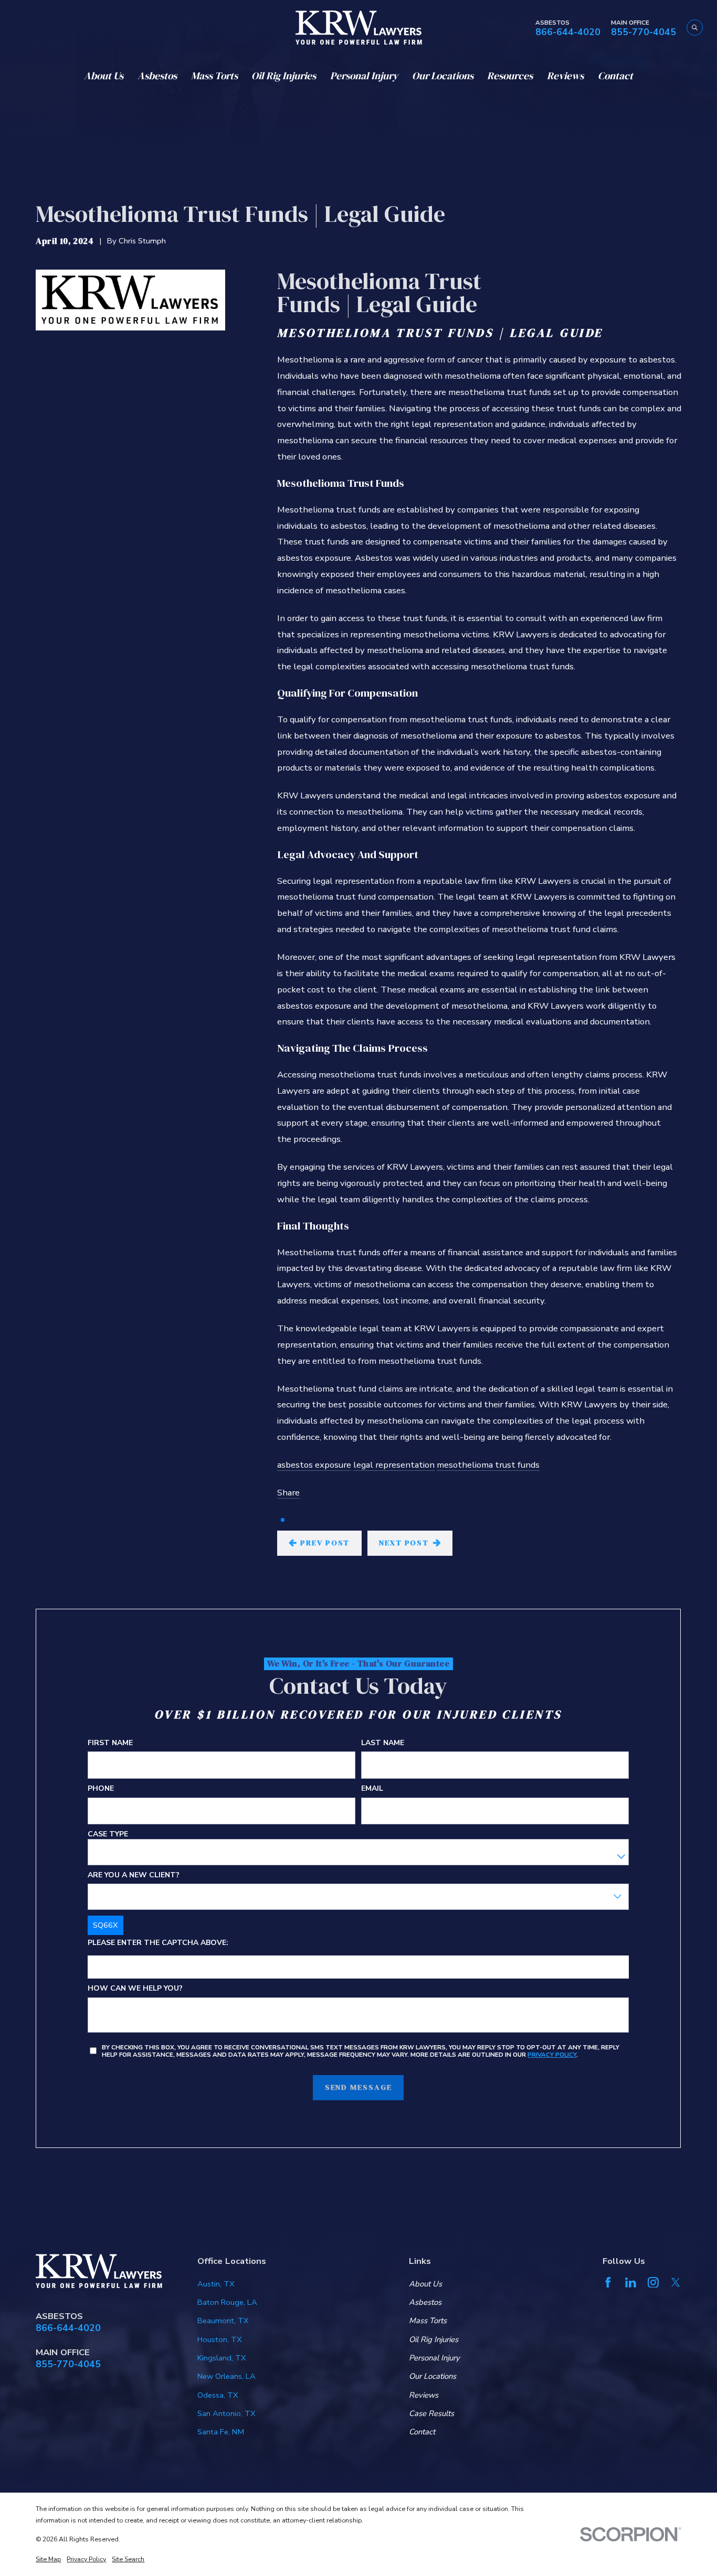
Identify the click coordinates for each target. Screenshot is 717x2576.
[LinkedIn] (631, 2283)
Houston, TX (220, 2339)
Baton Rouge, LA (227, 2302)
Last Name (383, 1743)
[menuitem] (48, 2559)
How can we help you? (135, 1989)
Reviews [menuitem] (565, 76)
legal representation (394, 1465)
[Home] (359, 28)
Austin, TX (216, 2284)
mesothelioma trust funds (488, 1465)
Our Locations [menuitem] (443, 76)
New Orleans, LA (226, 2376)
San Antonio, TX (226, 2413)
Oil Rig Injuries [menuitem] (284, 76)
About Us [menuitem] (104, 76)
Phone (101, 1789)
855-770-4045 (644, 33)
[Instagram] (653, 2283)
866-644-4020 (568, 33)
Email (373, 1789)
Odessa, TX (218, 2395)
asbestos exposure (314, 1465)
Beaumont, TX (223, 2321)
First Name (110, 1743)
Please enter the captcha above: (158, 1943)
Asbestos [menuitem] (157, 76)
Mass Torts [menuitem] (214, 76)
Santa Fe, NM (221, 2432)
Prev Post (325, 1543)
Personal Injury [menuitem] (364, 76)
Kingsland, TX (222, 2358)
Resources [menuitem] (510, 76)
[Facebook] (608, 2283)
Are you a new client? (134, 1875)
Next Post (404, 1543)
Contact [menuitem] (615, 76)
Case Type (108, 1835)
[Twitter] (676, 2283)
